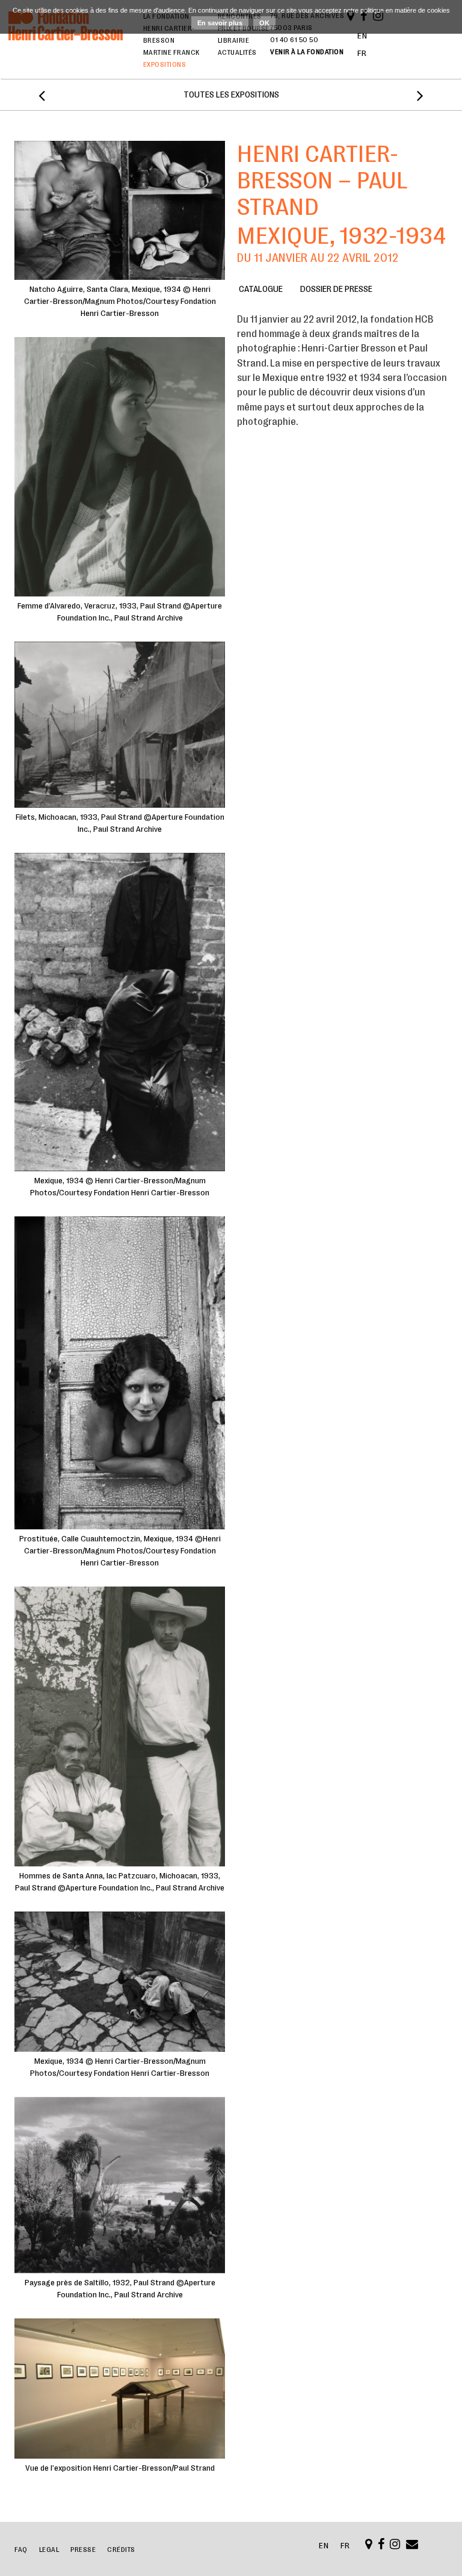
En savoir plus (220, 23)
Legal (49, 2550)
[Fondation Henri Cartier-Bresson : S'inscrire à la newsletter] (412, 2546)
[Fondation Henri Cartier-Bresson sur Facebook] (381, 2546)
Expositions (165, 64)
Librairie (234, 40)
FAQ (21, 2550)
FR (362, 53)
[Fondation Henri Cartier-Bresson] (66, 41)
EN (362, 36)
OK (264, 23)
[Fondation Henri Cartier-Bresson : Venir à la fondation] (369, 2546)
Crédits (121, 2550)
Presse (83, 2550)
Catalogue (261, 289)
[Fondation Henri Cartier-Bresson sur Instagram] (395, 2546)
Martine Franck (171, 52)
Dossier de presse (336, 289)
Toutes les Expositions (231, 95)
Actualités (237, 52)
